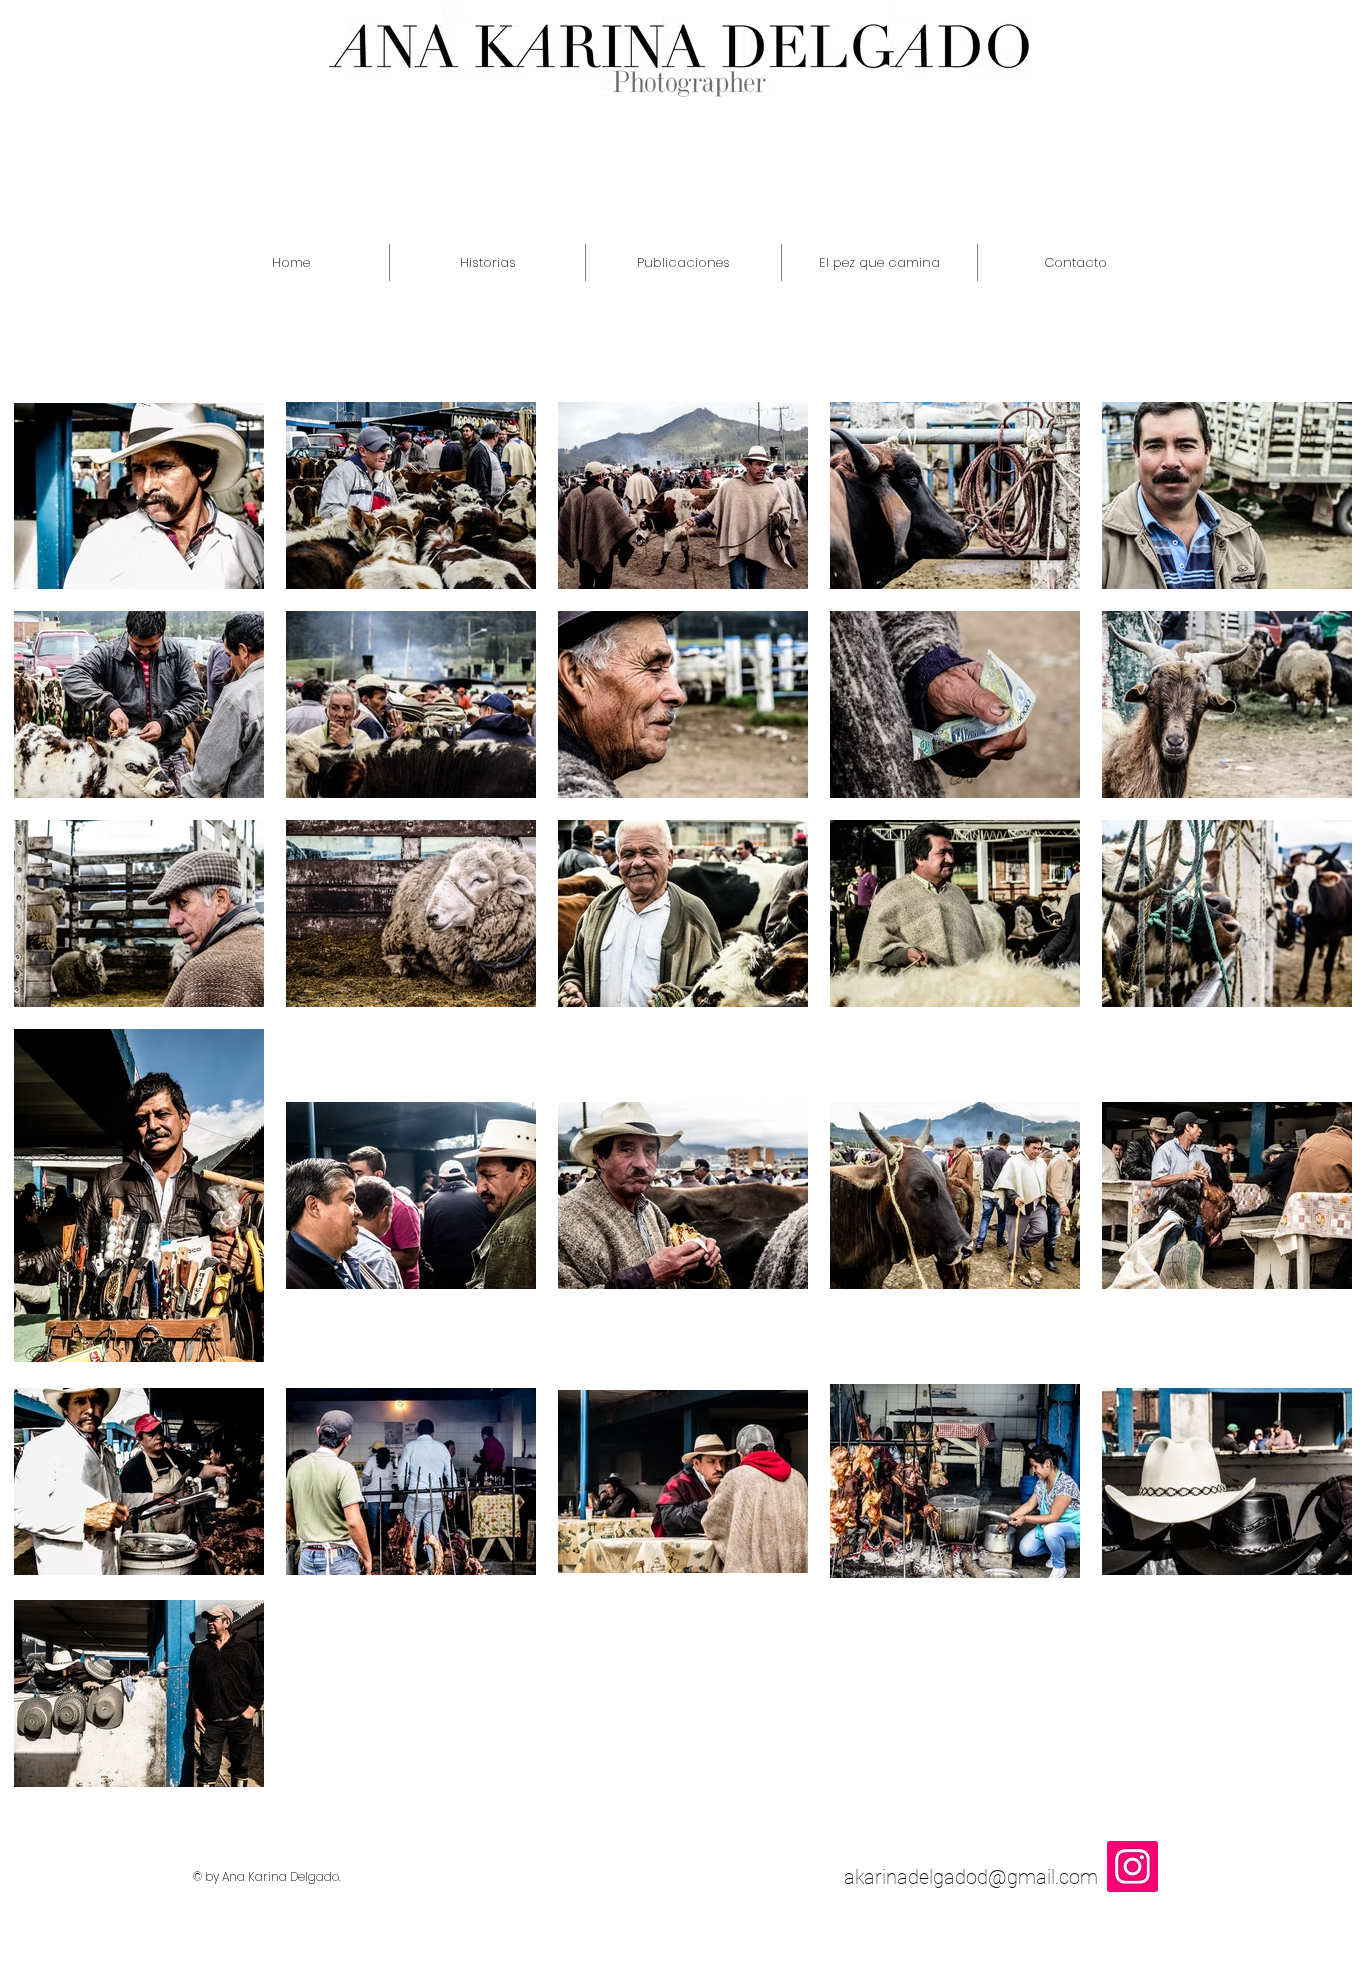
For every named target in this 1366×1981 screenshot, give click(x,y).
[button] (487, 262)
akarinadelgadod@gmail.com (971, 1877)
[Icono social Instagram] (1132, 1866)
